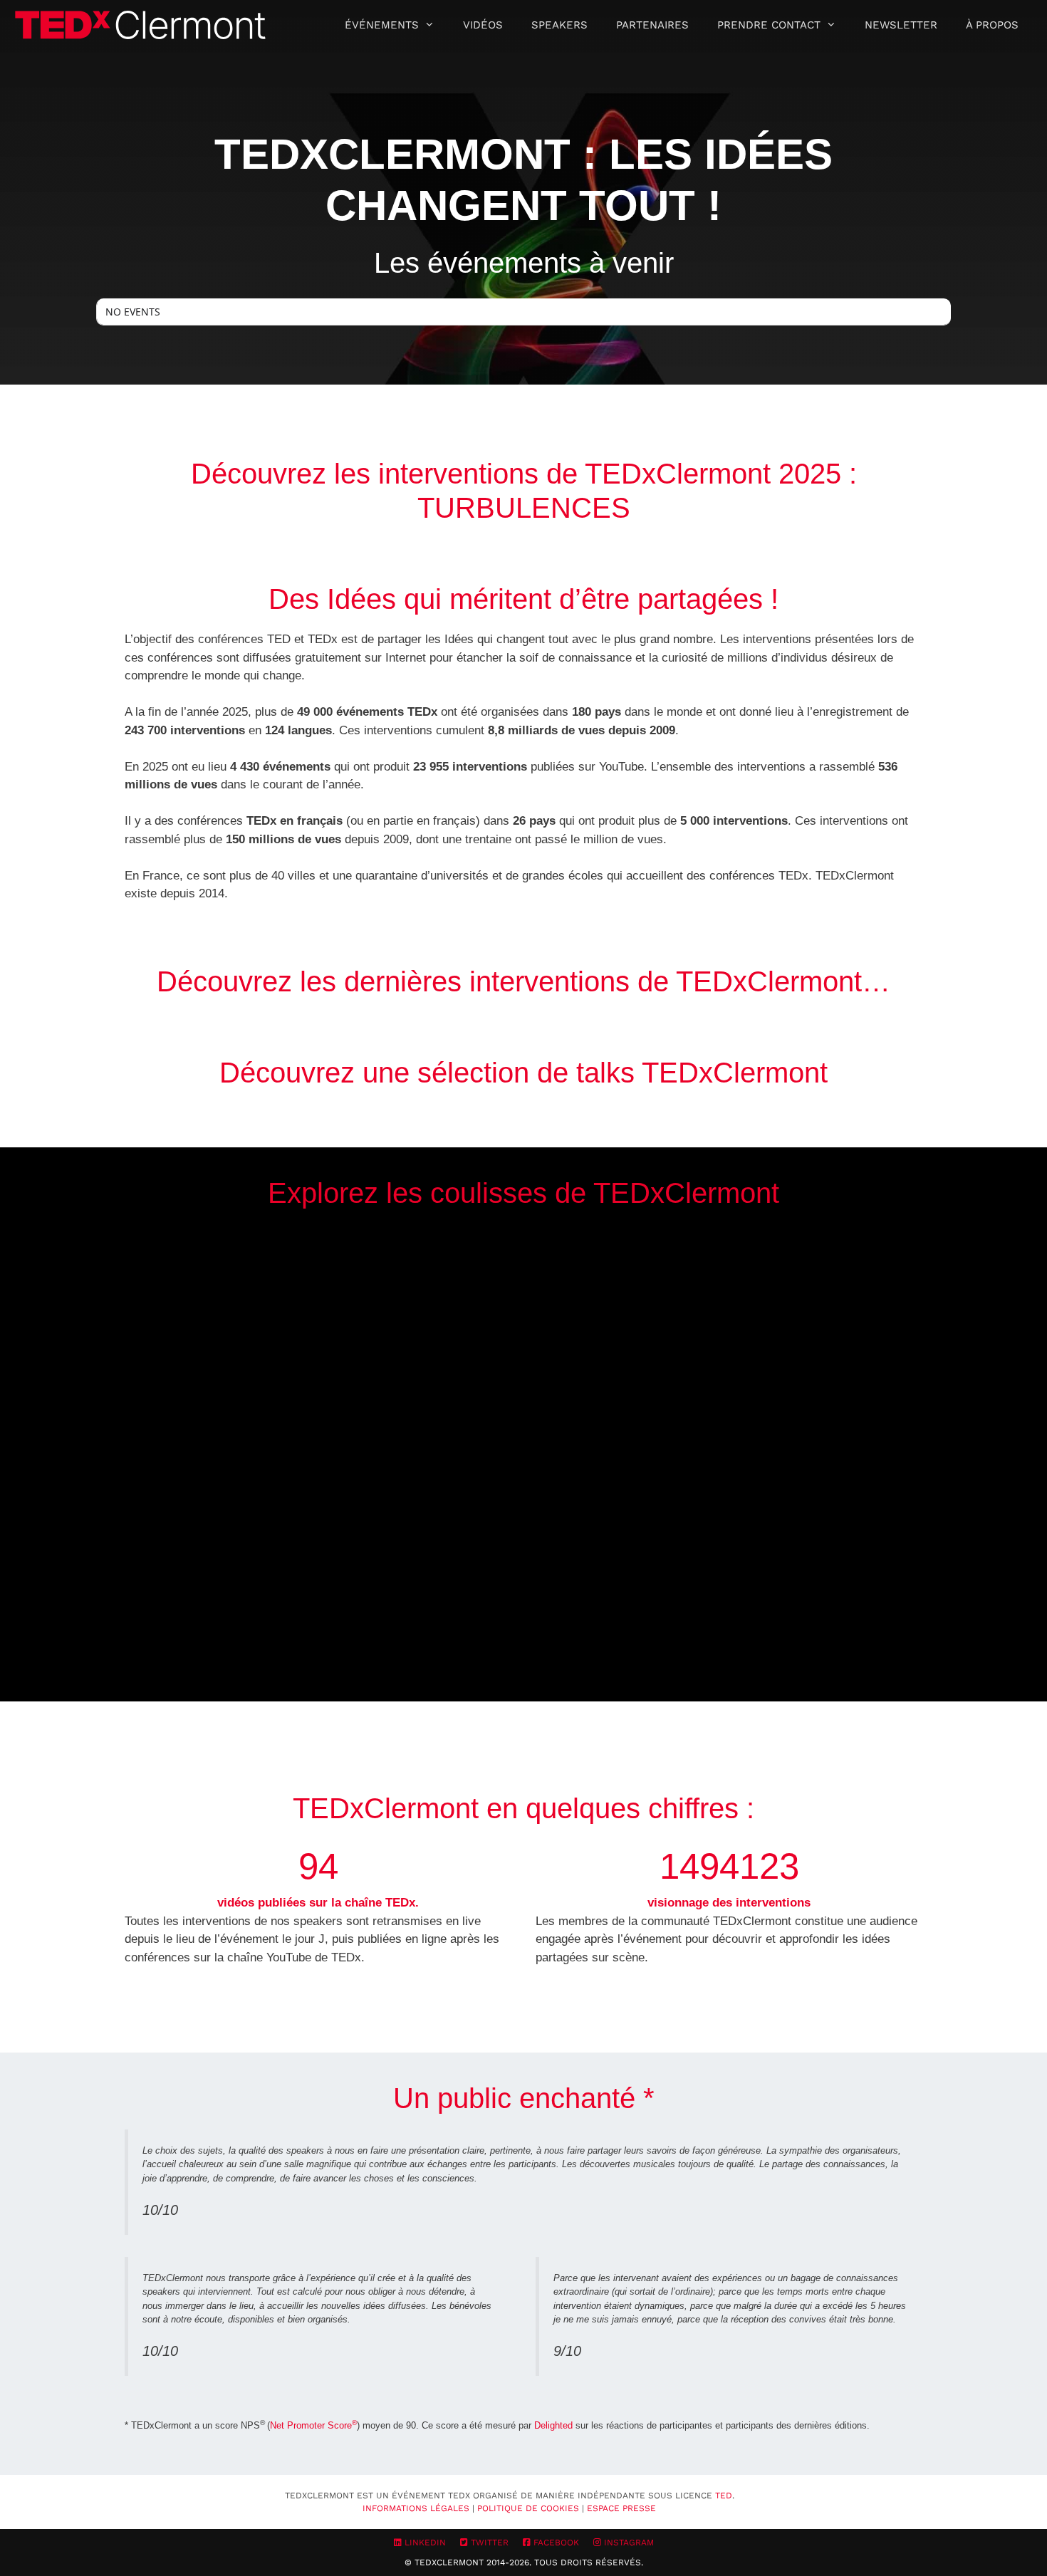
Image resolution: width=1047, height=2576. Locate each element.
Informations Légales (416, 2508)
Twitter (488, 2543)
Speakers (559, 25)
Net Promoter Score (313, 2425)
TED (724, 2496)
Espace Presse (621, 2508)
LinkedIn (424, 2543)
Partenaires (652, 25)
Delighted (553, 2425)
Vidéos (483, 25)
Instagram (627, 2543)
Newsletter (901, 25)
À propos (992, 25)
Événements (382, 25)
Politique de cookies (528, 2508)
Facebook (555, 2543)
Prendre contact (769, 25)
